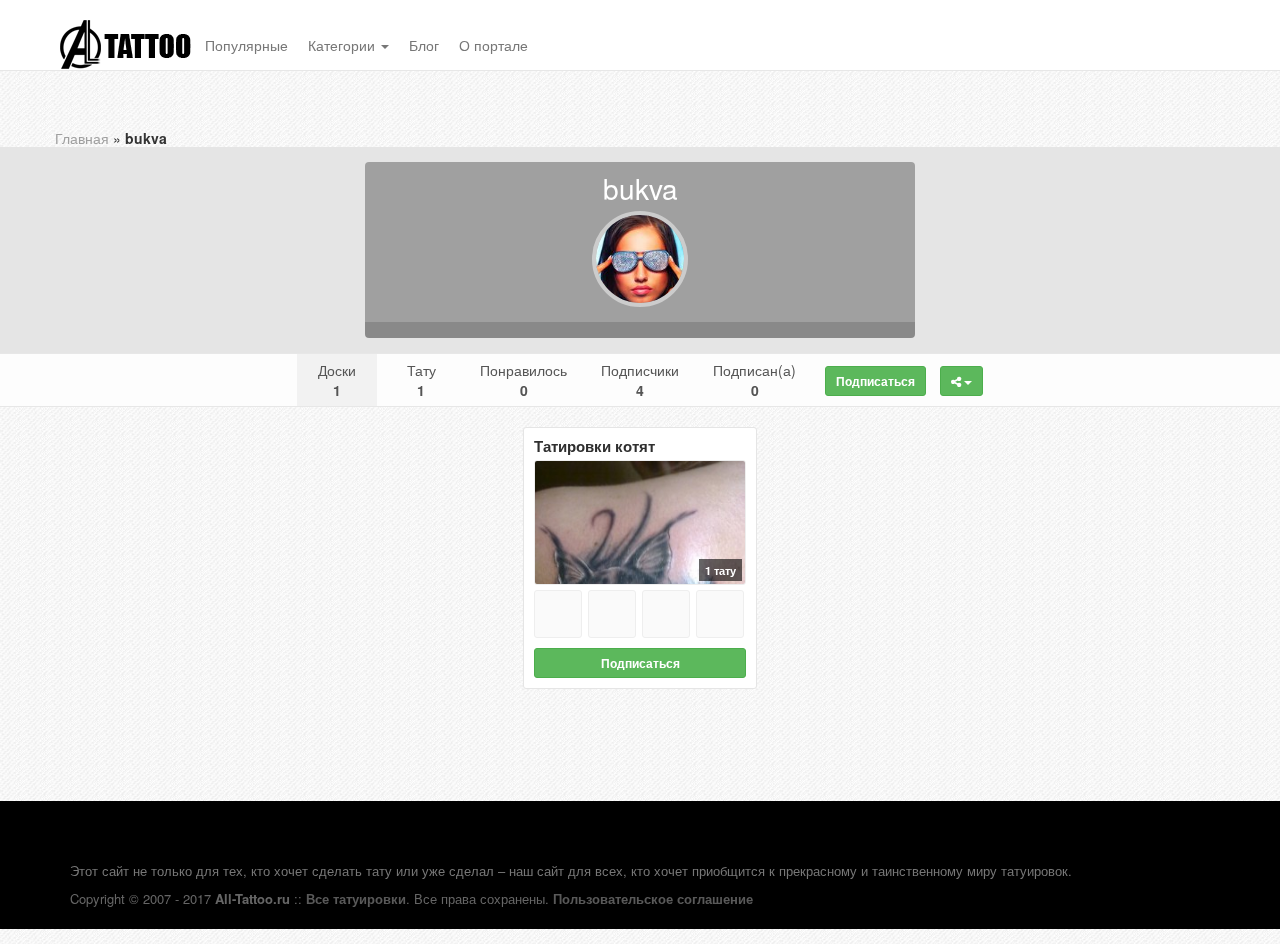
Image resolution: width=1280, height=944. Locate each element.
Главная (82, 138)
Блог (424, 45)
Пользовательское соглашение (653, 898)
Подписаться (875, 381)
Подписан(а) (754, 380)
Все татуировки (356, 898)
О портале (493, 45)
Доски (337, 380)
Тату (421, 380)
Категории (343, 45)
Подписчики (640, 380)
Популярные (246, 45)
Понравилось (523, 380)
